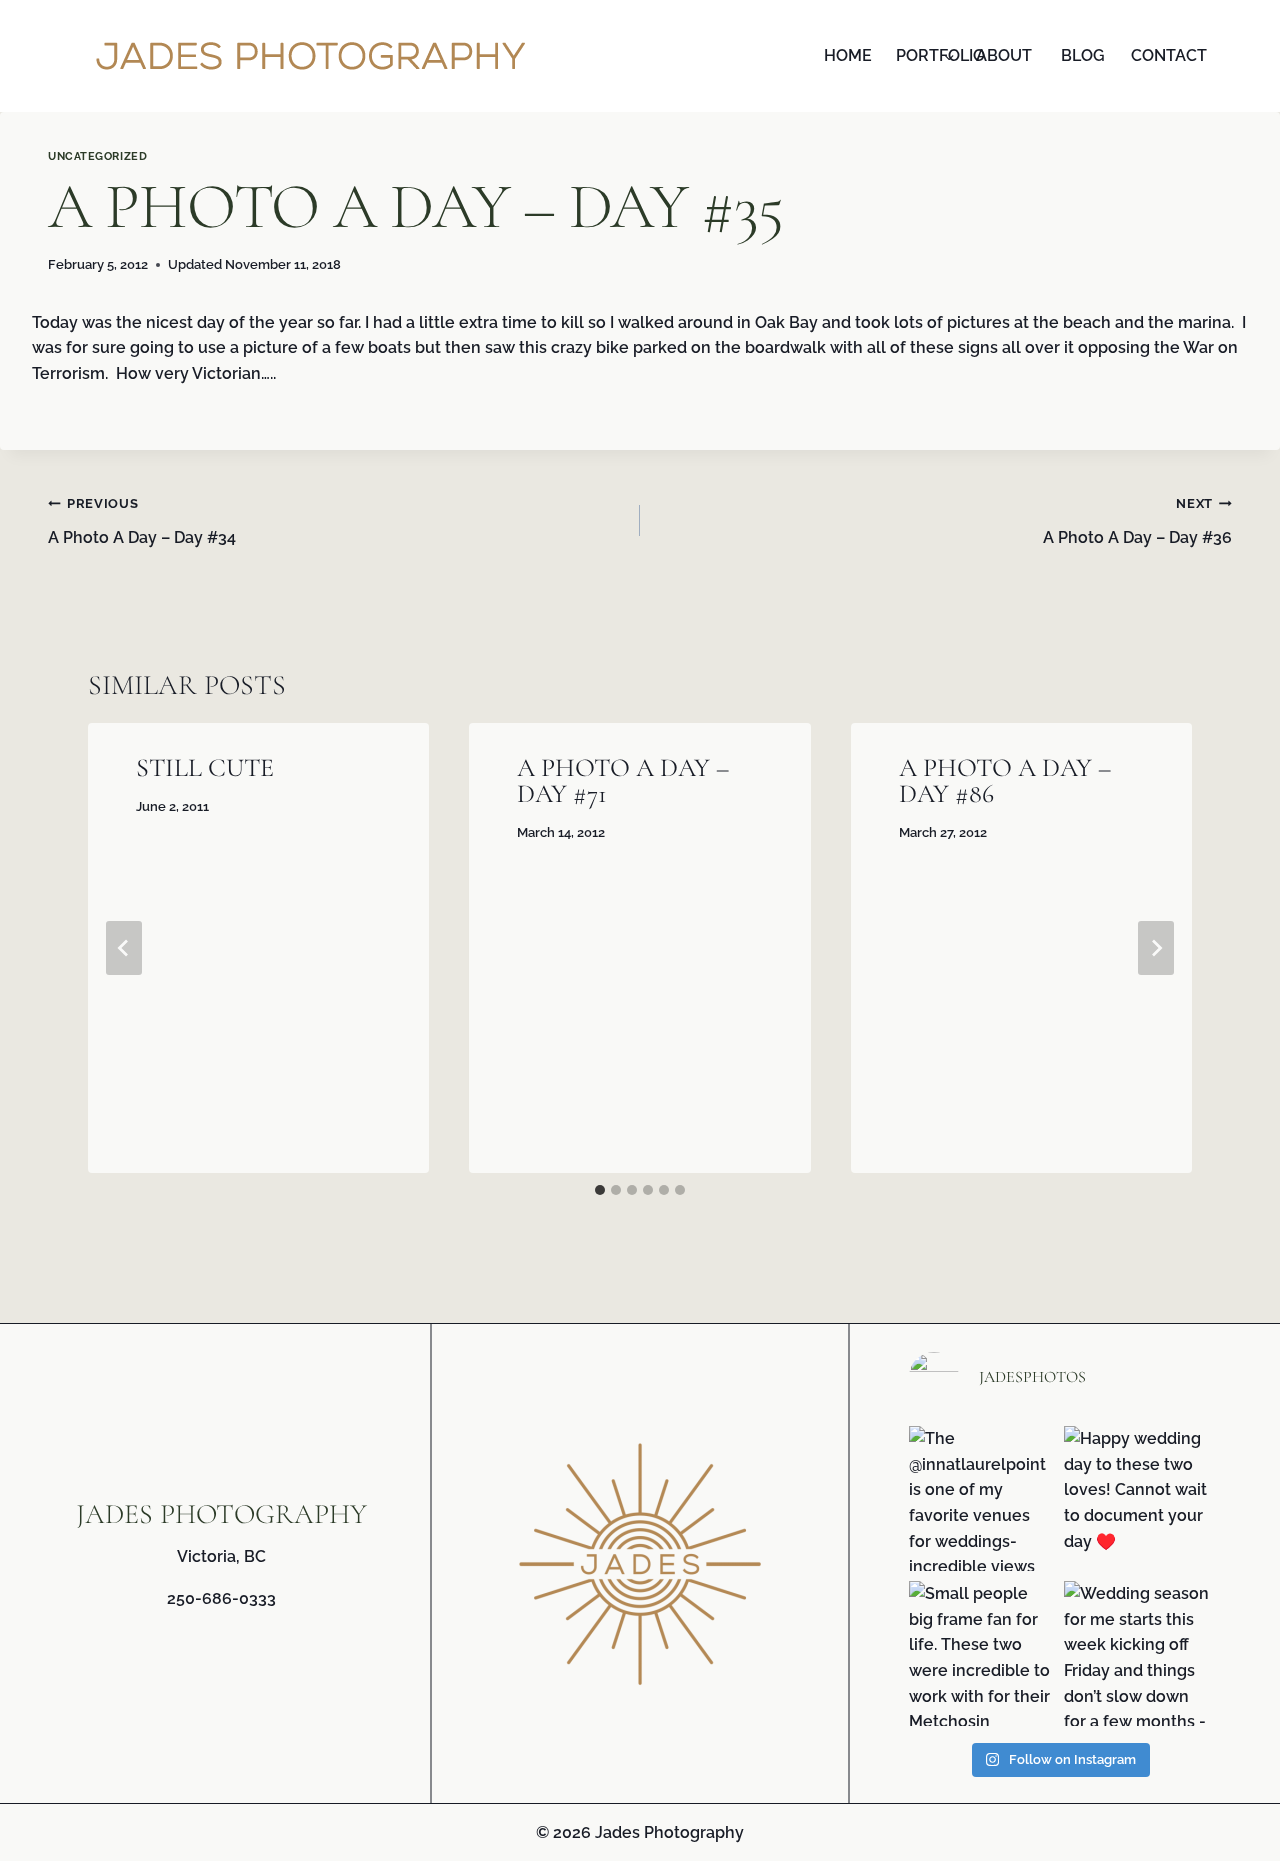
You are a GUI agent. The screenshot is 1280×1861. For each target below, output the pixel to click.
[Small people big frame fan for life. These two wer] (981, 1653)
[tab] (600, 1190)
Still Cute (205, 767)
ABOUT (1004, 55)
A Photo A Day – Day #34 (142, 521)
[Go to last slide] (124, 948)
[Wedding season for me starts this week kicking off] (1136, 1653)
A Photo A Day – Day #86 (1005, 780)
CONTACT (1165, 55)
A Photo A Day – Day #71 (623, 780)
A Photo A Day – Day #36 (1137, 521)
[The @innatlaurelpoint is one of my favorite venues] (981, 1498)
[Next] (1156, 948)
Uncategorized (97, 156)
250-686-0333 (221, 1598)
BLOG (1083, 55)
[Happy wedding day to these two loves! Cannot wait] (1136, 1498)
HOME (848, 55)
